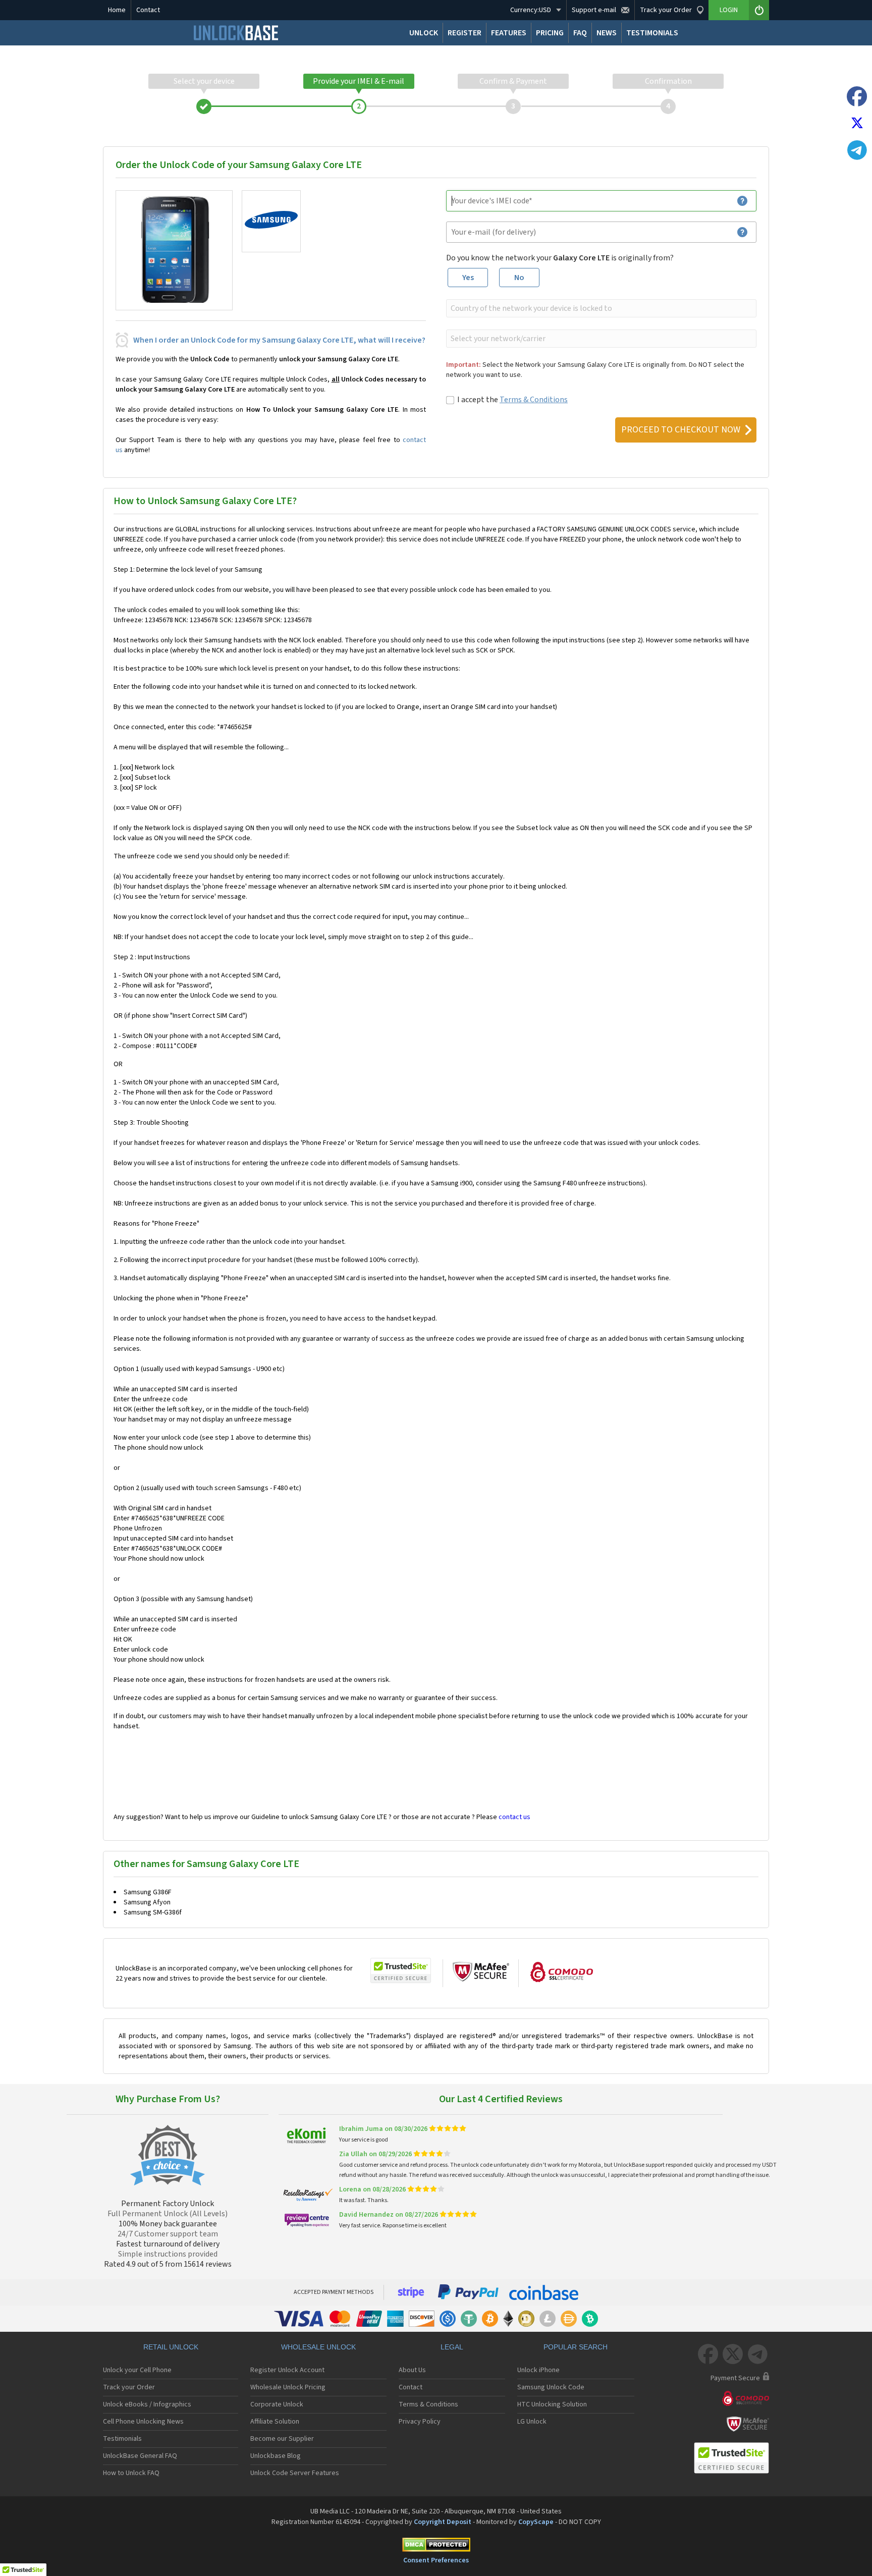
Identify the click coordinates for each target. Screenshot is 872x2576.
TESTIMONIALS (652, 33)
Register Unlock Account (287, 2370)
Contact (148, 10)
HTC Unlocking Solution (552, 2404)
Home (117, 10)
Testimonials (122, 2439)
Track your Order (129, 2387)
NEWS (607, 33)
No (519, 278)
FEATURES (509, 33)
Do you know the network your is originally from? (560, 258)
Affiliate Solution (275, 2422)
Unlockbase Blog (276, 2456)
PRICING (550, 33)
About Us (412, 2370)
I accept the (512, 400)
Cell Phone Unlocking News (143, 2422)
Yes (468, 278)
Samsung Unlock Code (551, 2387)
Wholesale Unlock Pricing (288, 2387)
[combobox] (600, 308)
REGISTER (465, 33)
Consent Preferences (436, 2560)
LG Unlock (532, 2422)
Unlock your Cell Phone (137, 2370)
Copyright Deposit (443, 2522)
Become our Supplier (282, 2439)
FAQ (580, 33)
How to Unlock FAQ (131, 2473)
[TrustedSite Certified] (401, 1970)
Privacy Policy (420, 2422)
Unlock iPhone (538, 2370)
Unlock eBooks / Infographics (147, 2404)
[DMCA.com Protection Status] (436, 2546)
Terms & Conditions (534, 400)
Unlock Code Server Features (295, 2473)
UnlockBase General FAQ (140, 2456)
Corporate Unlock (277, 2404)
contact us (514, 1817)
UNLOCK (424, 33)
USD (531, 10)
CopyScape (536, 2522)
